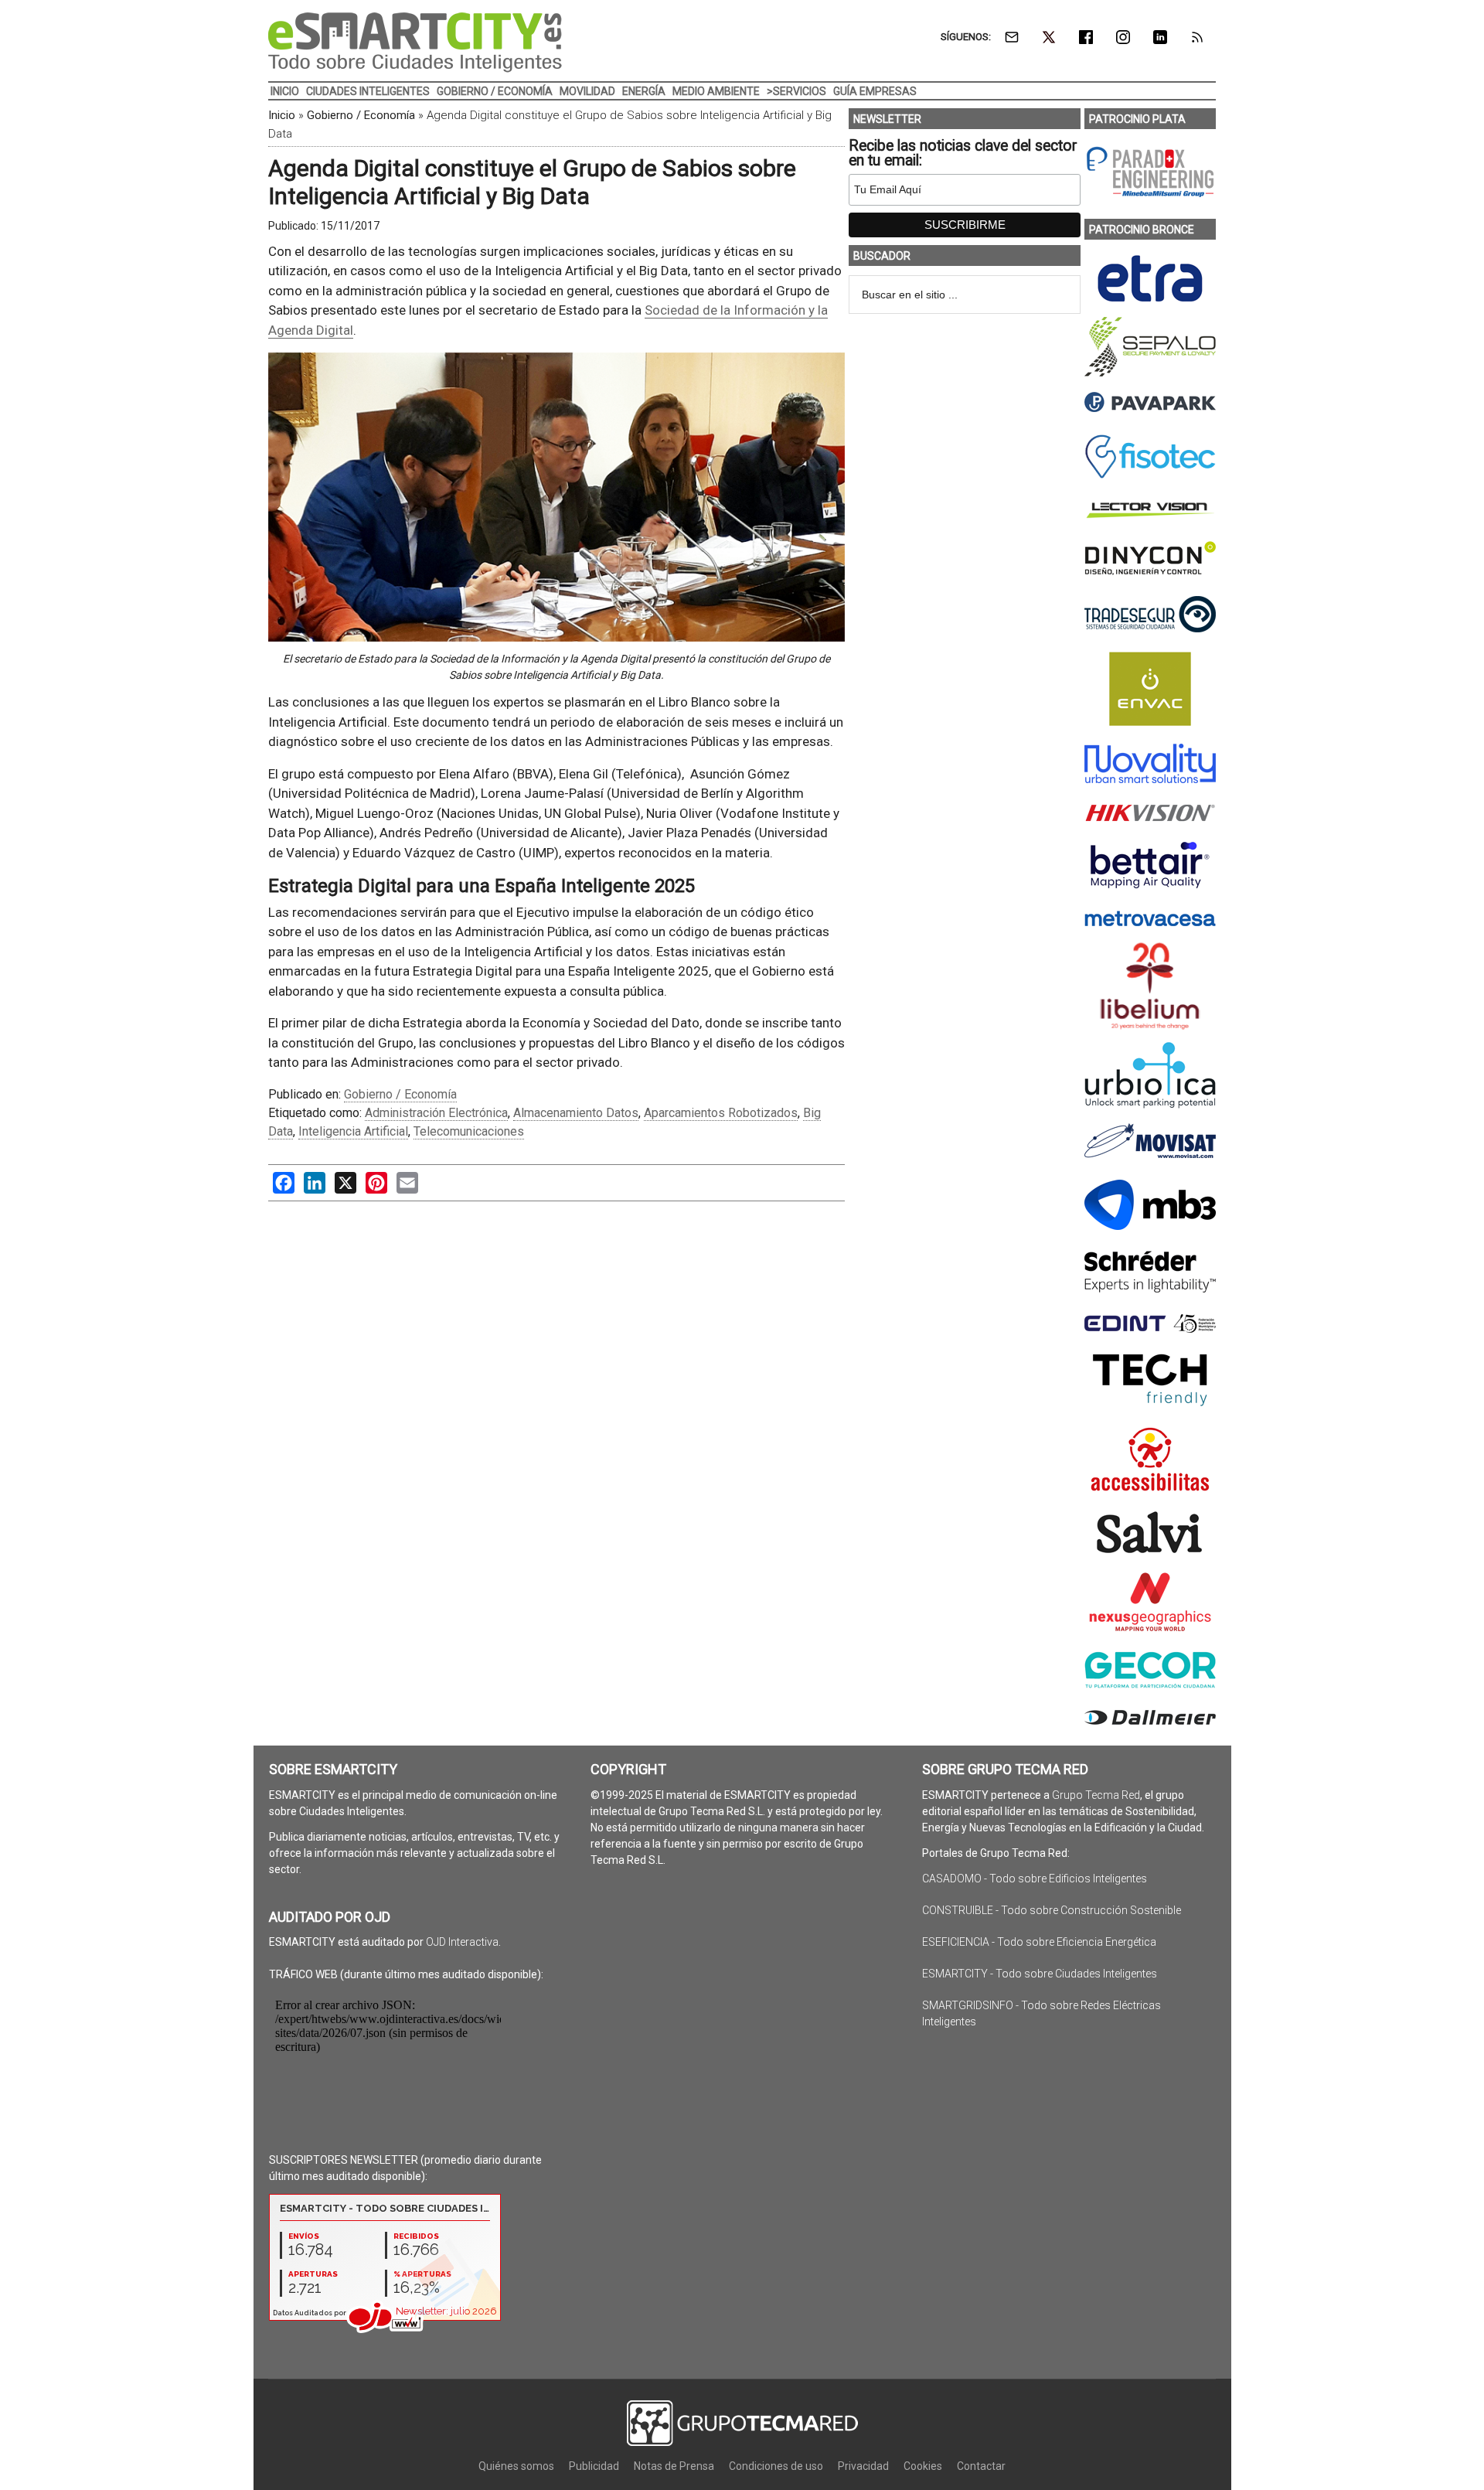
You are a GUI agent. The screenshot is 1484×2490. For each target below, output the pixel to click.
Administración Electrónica (436, 1113)
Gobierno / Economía (361, 115)
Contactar (981, 2466)
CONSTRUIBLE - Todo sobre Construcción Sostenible (1052, 1910)
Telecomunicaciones (469, 1131)
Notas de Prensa (674, 2466)
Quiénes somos (516, 2466)
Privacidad (863, 2466)
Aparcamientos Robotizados (721, 1113)
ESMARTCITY (415, 43)
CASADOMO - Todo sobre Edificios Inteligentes (1035, 1879)
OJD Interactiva (462, 1942)
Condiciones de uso (776, 2466)
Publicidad (594, 2466)
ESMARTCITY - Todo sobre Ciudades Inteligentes (1040, 1974)
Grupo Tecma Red (1096, 1795)
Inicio (282, 115)
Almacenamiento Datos (576, 1113)
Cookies (923, 2466)
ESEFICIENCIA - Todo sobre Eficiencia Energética (1039, 1942)
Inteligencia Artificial (353, 1131)
